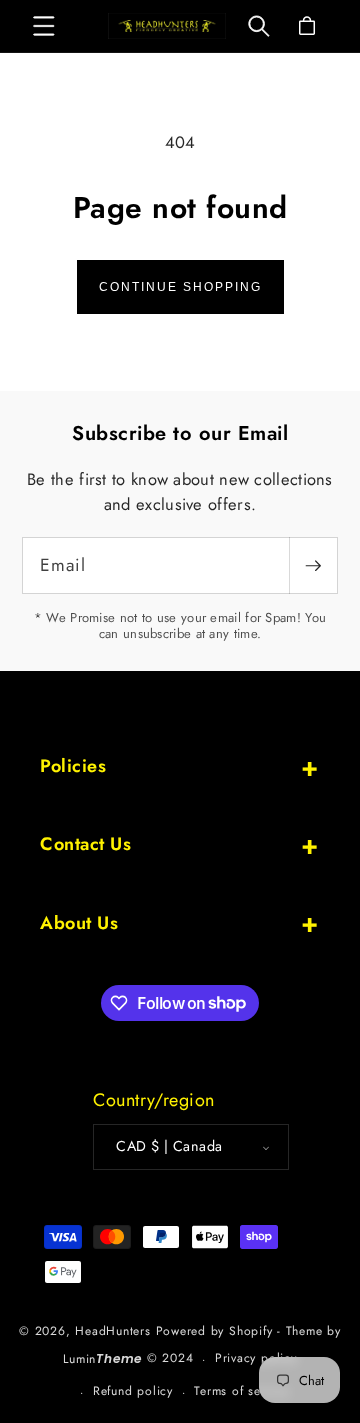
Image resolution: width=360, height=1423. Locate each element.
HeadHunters (115, 1331)
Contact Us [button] (85, 844)
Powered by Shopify (214, 1331)
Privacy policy (256, 1358)
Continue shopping (180, 287)
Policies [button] (73, 766)
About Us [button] (79, 923)
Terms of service (241, 1391)
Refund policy (133, 1391)
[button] (44, 26)
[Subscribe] (313, 565)
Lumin (102, 1359)
